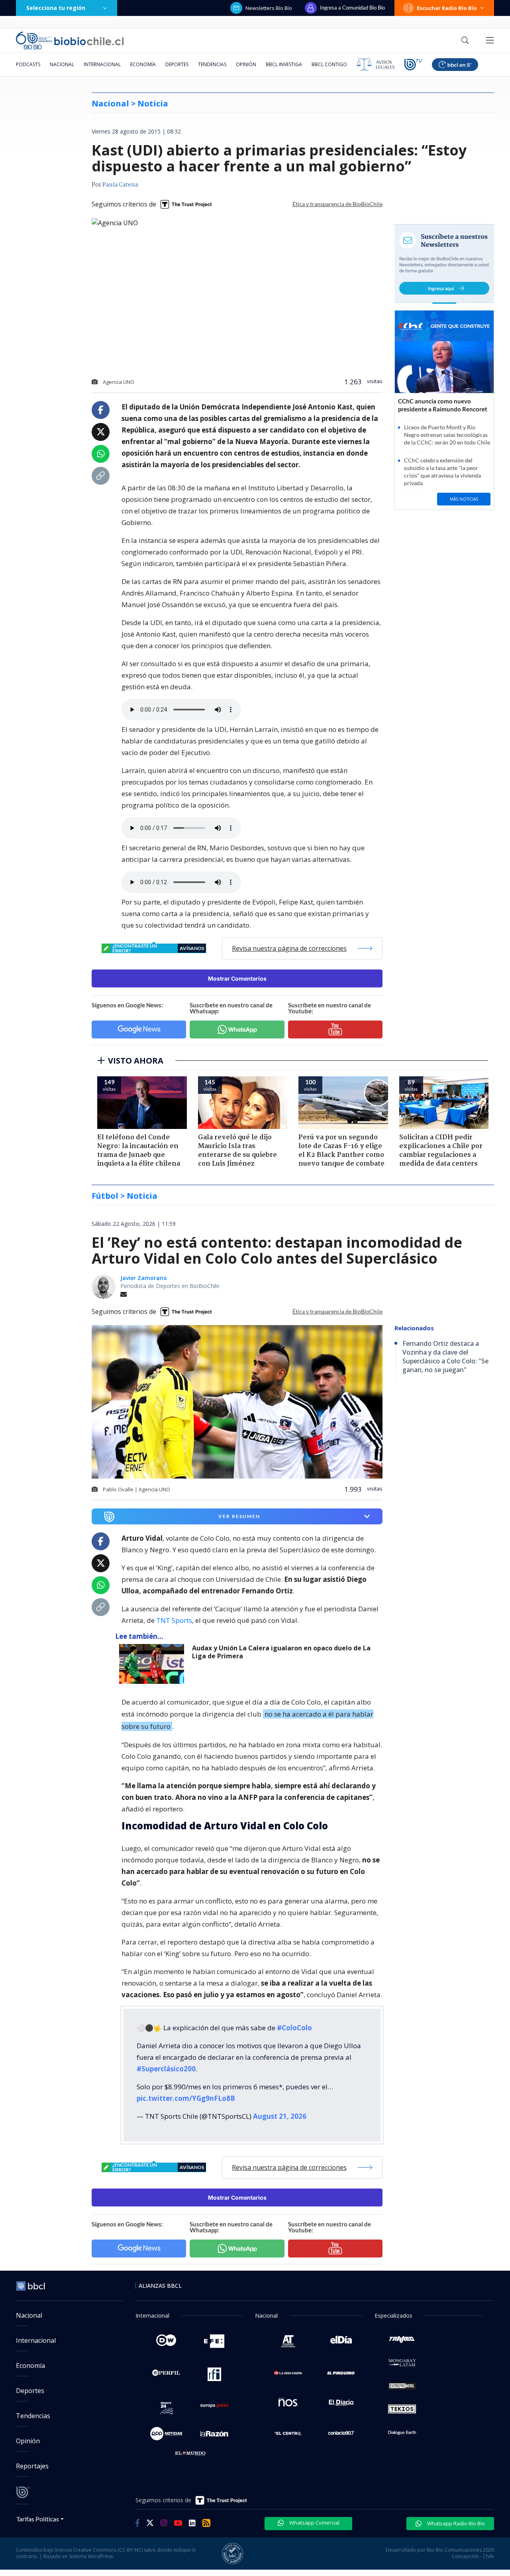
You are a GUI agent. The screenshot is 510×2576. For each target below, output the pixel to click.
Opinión (246, 64)
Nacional (62, 64)
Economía (143, 64)
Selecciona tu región (56, 8)
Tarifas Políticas (38, 2519)
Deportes (177, 64)
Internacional (102, 64)
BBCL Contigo (329, 64)
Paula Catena (120, 185)
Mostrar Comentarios (237, 978)
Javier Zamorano (144, 1278)
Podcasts (28, 64)
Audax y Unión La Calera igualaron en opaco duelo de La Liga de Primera (281, 1652)
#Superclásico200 (166, 2069)
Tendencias (212, 64)
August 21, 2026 (280, 2116)
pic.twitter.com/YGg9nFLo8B (186, 2098)
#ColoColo (294, 2028)
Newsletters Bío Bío (269, 8)
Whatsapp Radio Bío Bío (455, 2523)
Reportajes (32, 2466)
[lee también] (154, 1664)
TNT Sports (174, 1620)
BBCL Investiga (284, 64)
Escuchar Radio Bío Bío (447, 8)
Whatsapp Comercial (314, 2523)
